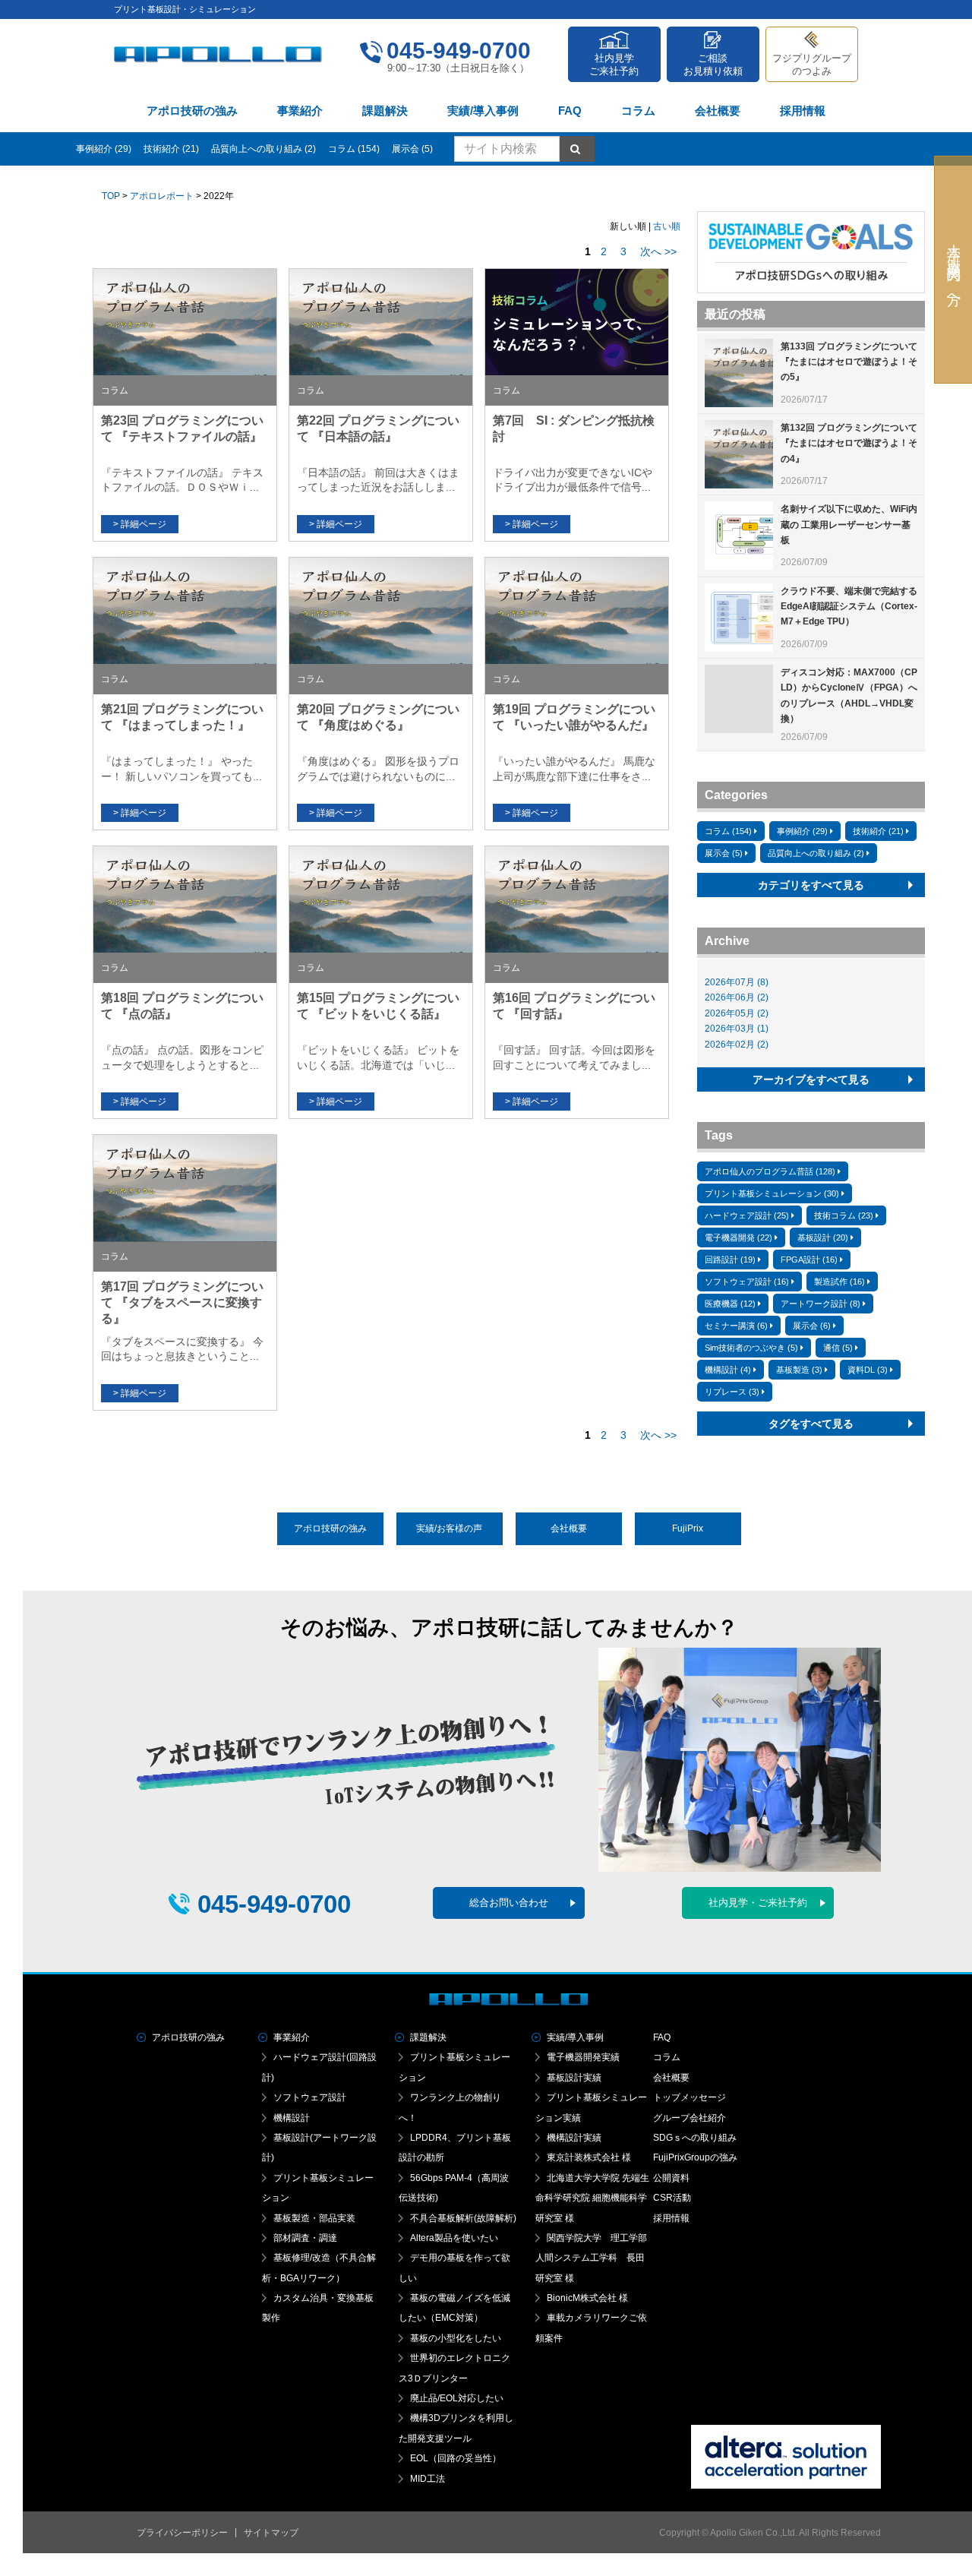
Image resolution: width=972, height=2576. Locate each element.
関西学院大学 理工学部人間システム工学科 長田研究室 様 (591, 2258)
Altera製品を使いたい (454, 2238)
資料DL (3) (868, 1370)
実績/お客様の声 (449, 1528)
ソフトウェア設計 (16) (747, 1282)
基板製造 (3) (799, 1370)
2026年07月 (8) (737, 982)
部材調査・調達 (305, 2238)
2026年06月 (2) (737, 997)
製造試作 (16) (839, 1282)
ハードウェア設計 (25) (747, 1215)
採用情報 (803, 111)
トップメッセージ (690, 2097)
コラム (638, 111)
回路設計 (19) (730, 1260)
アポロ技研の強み (192, 111)
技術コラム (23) (844, 1215)
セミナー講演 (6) (736, 1326)
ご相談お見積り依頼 (713, 65)
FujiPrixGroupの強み (695, 2157)
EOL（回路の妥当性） (456, 2458)
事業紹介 (300, 111)
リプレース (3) (732, 1392)
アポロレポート (162, 196)
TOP (111, 196)
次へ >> (658, 251)
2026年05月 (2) (737, 1013)
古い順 (667, 226)
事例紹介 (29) (104, 149)
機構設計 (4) (728, 1370)
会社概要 (718, 111)
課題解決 (385, 111)
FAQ (570, 111)
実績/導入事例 (483, 111)
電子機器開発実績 (583, 2057)
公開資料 (671, 2178)
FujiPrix (688, 1528)
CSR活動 (672, 2198)
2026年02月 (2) (737, 1045)
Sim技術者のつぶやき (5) (751, 1348)
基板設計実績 (574, 2078)
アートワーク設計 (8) (821, 1304)
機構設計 (292, 2118)
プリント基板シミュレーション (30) (772, 1193)
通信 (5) (838, 1348)
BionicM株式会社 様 (587, 2298)
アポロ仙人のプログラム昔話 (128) (770, 1171)
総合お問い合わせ (509, 1903)
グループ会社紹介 (690, 2118)
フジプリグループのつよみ (812, 65)
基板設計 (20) (823, 1237)
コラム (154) (354, 149)
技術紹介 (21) (171, 149)
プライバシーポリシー (182, 2533)
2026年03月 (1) (737, 1029)
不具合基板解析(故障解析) (463, 2218)
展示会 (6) (812, 1326)
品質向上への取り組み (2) (264, 149)
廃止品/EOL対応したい (457, 2398)
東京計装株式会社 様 (589, 2157)
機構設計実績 (574, 2138)
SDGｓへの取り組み (695, 2138)
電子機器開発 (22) (738, 1237)
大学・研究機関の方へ (954, 270)
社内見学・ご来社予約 (758, 1903)
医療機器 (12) (730, 1304)
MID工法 (428, 2479)
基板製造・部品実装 (314, 2218)
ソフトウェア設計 (310, 2097)
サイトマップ (271, 2533)
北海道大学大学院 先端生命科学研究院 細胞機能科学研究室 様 (592, 2198)
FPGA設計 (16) (809, 1260)
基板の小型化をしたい (456, 2338)
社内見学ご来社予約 (614, 65)
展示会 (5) (412, 149)
